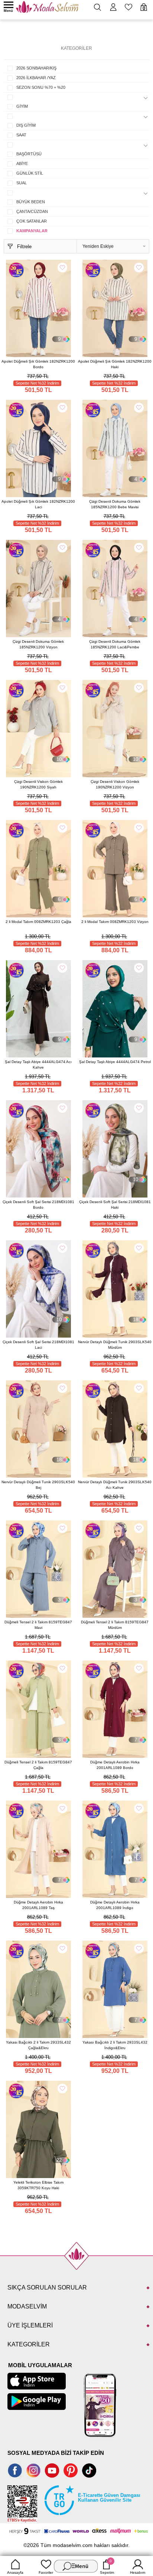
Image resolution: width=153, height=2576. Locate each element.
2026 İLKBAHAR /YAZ (36, 78)
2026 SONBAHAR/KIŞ (36, 68)
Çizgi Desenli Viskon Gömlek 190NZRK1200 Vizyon (115, 784)
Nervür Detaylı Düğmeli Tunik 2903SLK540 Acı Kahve (115, 1485)
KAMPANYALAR (32, 231)
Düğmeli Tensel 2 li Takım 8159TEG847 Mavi (38, 1625)
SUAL (22, 183)
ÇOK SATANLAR (32, 221)
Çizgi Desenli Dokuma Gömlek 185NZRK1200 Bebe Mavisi (115, 504)
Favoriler (46, 2572)
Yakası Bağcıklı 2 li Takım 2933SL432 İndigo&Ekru (115, 2045)
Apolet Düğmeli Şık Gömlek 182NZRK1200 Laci (38, 504)
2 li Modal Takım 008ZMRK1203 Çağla (38, 922)
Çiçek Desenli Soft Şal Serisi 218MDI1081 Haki (115, 1205)
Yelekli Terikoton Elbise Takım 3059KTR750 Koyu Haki (38, 2185)
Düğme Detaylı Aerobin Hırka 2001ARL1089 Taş (38, 1905)
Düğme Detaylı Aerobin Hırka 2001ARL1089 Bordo (115, 1765)
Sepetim (107, 2567)
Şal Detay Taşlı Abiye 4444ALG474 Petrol (115, 1062)
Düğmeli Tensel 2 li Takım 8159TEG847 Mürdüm (115, 1625)
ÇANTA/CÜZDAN (32, 211)
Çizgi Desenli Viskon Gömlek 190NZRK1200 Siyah (38, 784)
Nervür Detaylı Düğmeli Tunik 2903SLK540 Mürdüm (115, 1345)
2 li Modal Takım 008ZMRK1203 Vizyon (115, 922)
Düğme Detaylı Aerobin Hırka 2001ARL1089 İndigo (115, 1905)
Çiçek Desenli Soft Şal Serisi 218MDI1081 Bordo (38, 1205)
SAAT (21, 135)
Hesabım (138, 2572)
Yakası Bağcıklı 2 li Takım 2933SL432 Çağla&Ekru (38, 2045)
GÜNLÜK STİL (30, 173)
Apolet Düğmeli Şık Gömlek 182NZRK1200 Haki (115, 364)
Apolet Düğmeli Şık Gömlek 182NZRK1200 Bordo (38, 364)
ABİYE (22, 163)
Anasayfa (15, 2572)
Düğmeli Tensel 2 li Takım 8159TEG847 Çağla (38, 1765)
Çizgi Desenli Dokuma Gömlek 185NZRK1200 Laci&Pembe (115, 644)
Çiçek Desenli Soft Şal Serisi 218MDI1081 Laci (38, 1345)
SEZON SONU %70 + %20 (41, 87)
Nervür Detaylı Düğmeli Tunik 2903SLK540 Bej (38, 1485)
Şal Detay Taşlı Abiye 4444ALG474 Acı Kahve (38, 1065)
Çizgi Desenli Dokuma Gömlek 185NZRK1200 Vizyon (38, 644)
